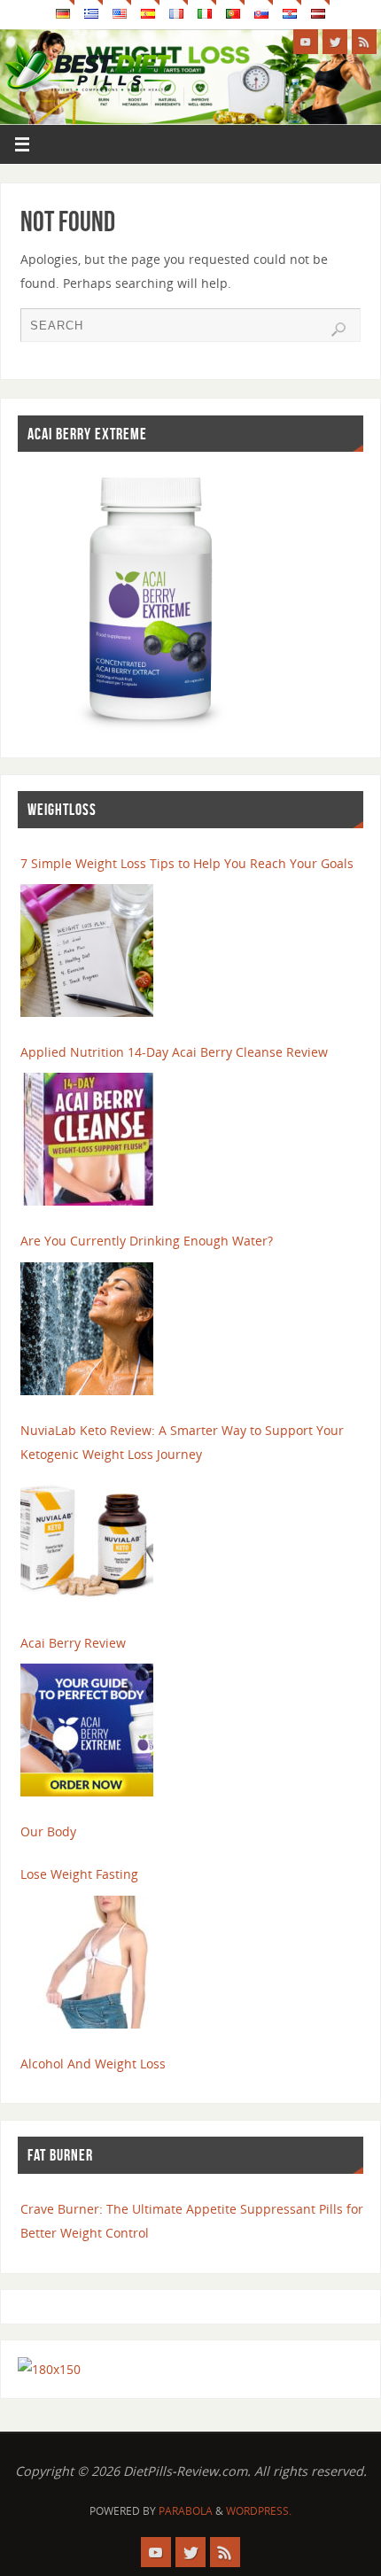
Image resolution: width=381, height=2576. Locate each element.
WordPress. (259, 2511)
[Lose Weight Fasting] (87, 1962)
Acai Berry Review (73, 1643)
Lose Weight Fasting (79, 1874)
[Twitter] (335, 42)
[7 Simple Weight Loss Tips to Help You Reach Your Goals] (87, 950)
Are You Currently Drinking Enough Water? (147, 1241)
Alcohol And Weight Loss (93, 2064)
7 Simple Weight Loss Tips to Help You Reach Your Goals (187, 863)
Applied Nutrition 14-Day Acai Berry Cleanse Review (174, 1052)
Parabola (186, 2511)
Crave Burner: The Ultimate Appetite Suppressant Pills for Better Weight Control (192, 2221)
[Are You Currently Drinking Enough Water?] (87, 1329)
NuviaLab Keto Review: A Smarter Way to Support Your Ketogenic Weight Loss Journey (182, 1442)
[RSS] (364, 42)
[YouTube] (306, 42)
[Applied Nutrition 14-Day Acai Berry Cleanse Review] (87, 1139)
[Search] (338, 330)
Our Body (48, 1831)
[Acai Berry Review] (87, 1730)
